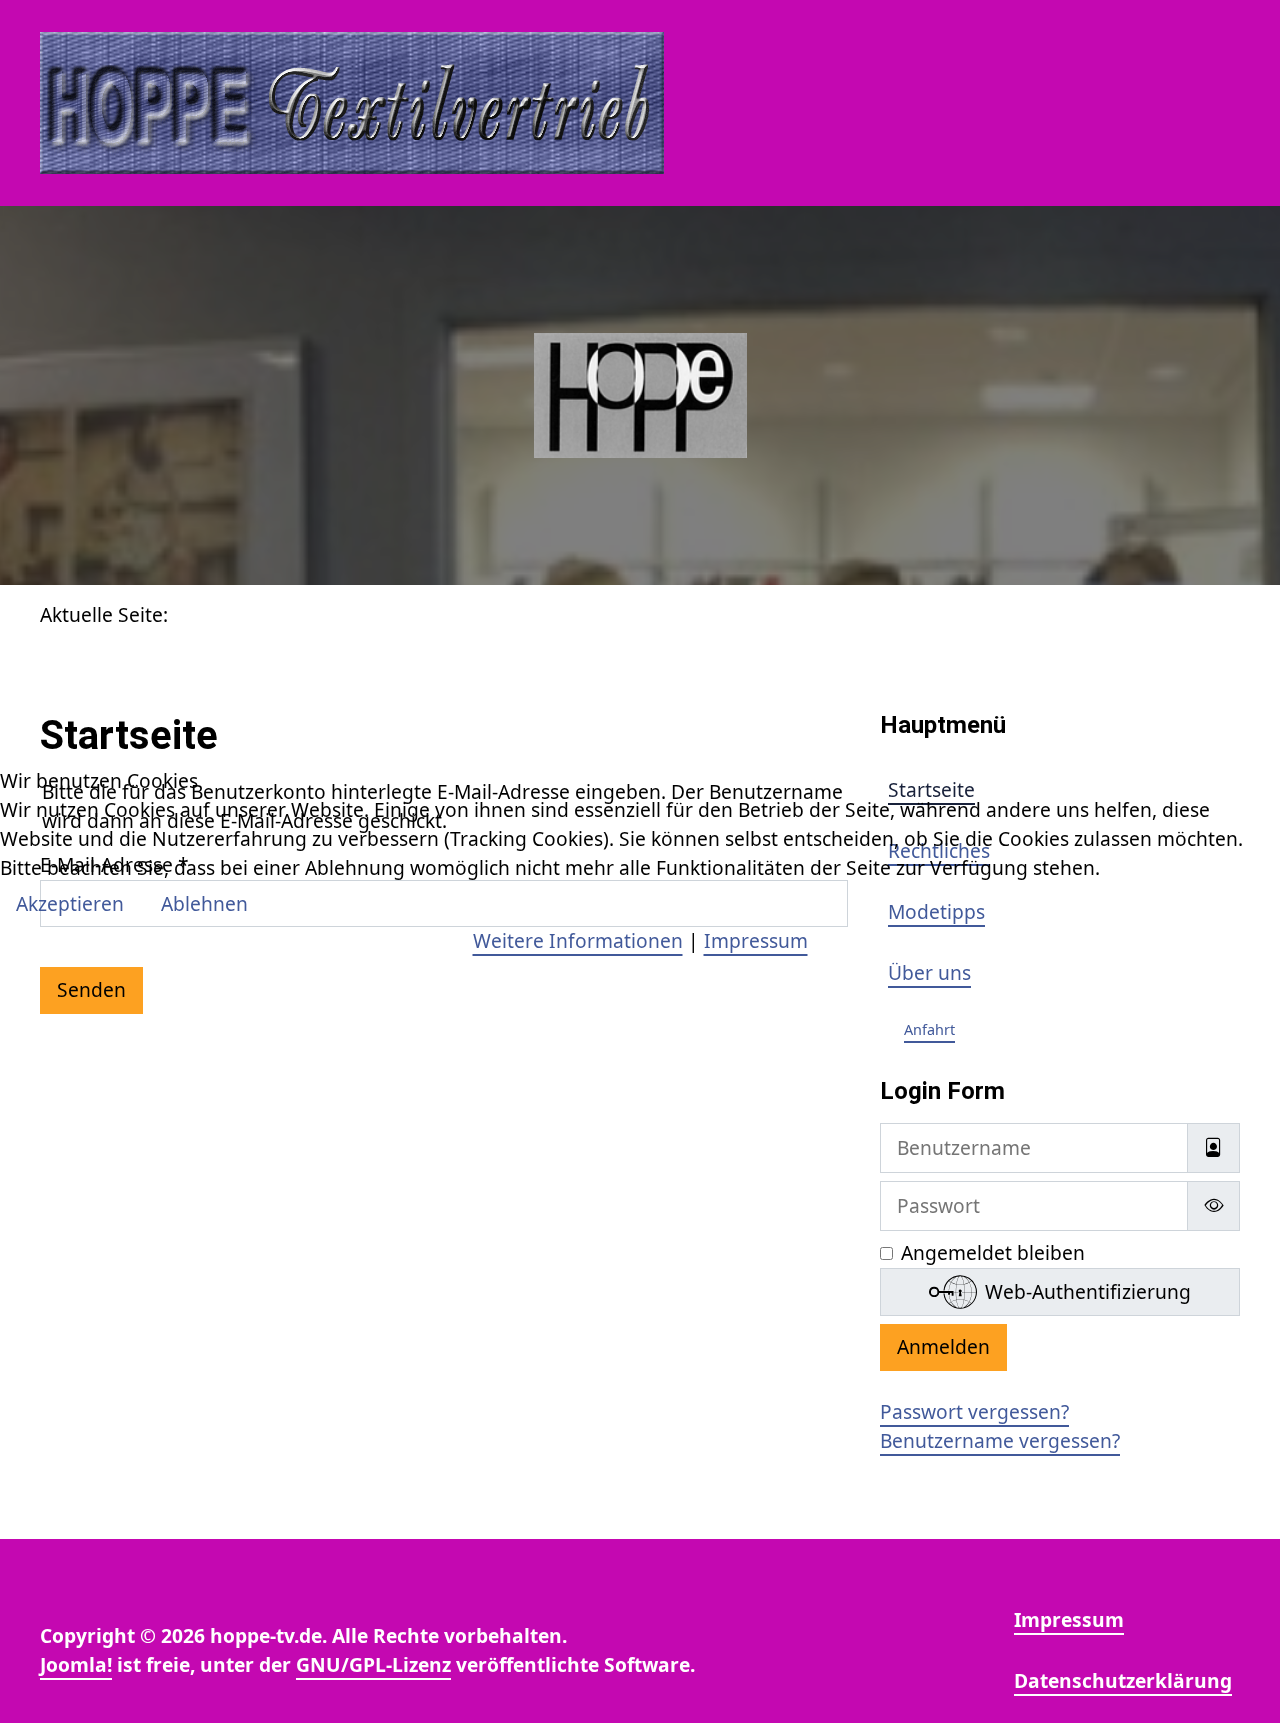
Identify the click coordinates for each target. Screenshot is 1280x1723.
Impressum (756, 940)
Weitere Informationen (578, 940)
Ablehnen (204, 903)
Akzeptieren (70, 903)
